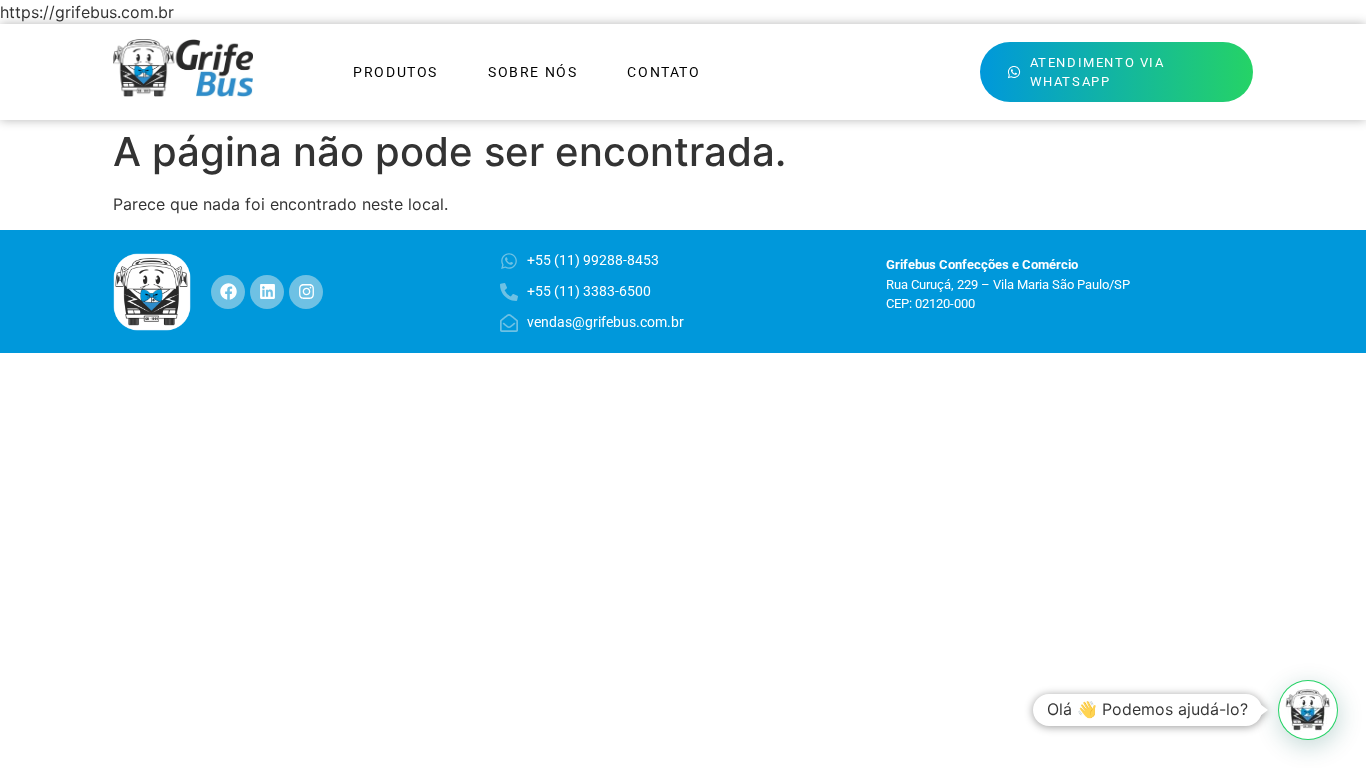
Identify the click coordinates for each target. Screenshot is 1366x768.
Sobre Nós (532, 72)
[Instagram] (306, 292)
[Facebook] (228, 292)
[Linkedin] (267, 292)
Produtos (395, 72)
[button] (1308, 710)
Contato (663, 72)
